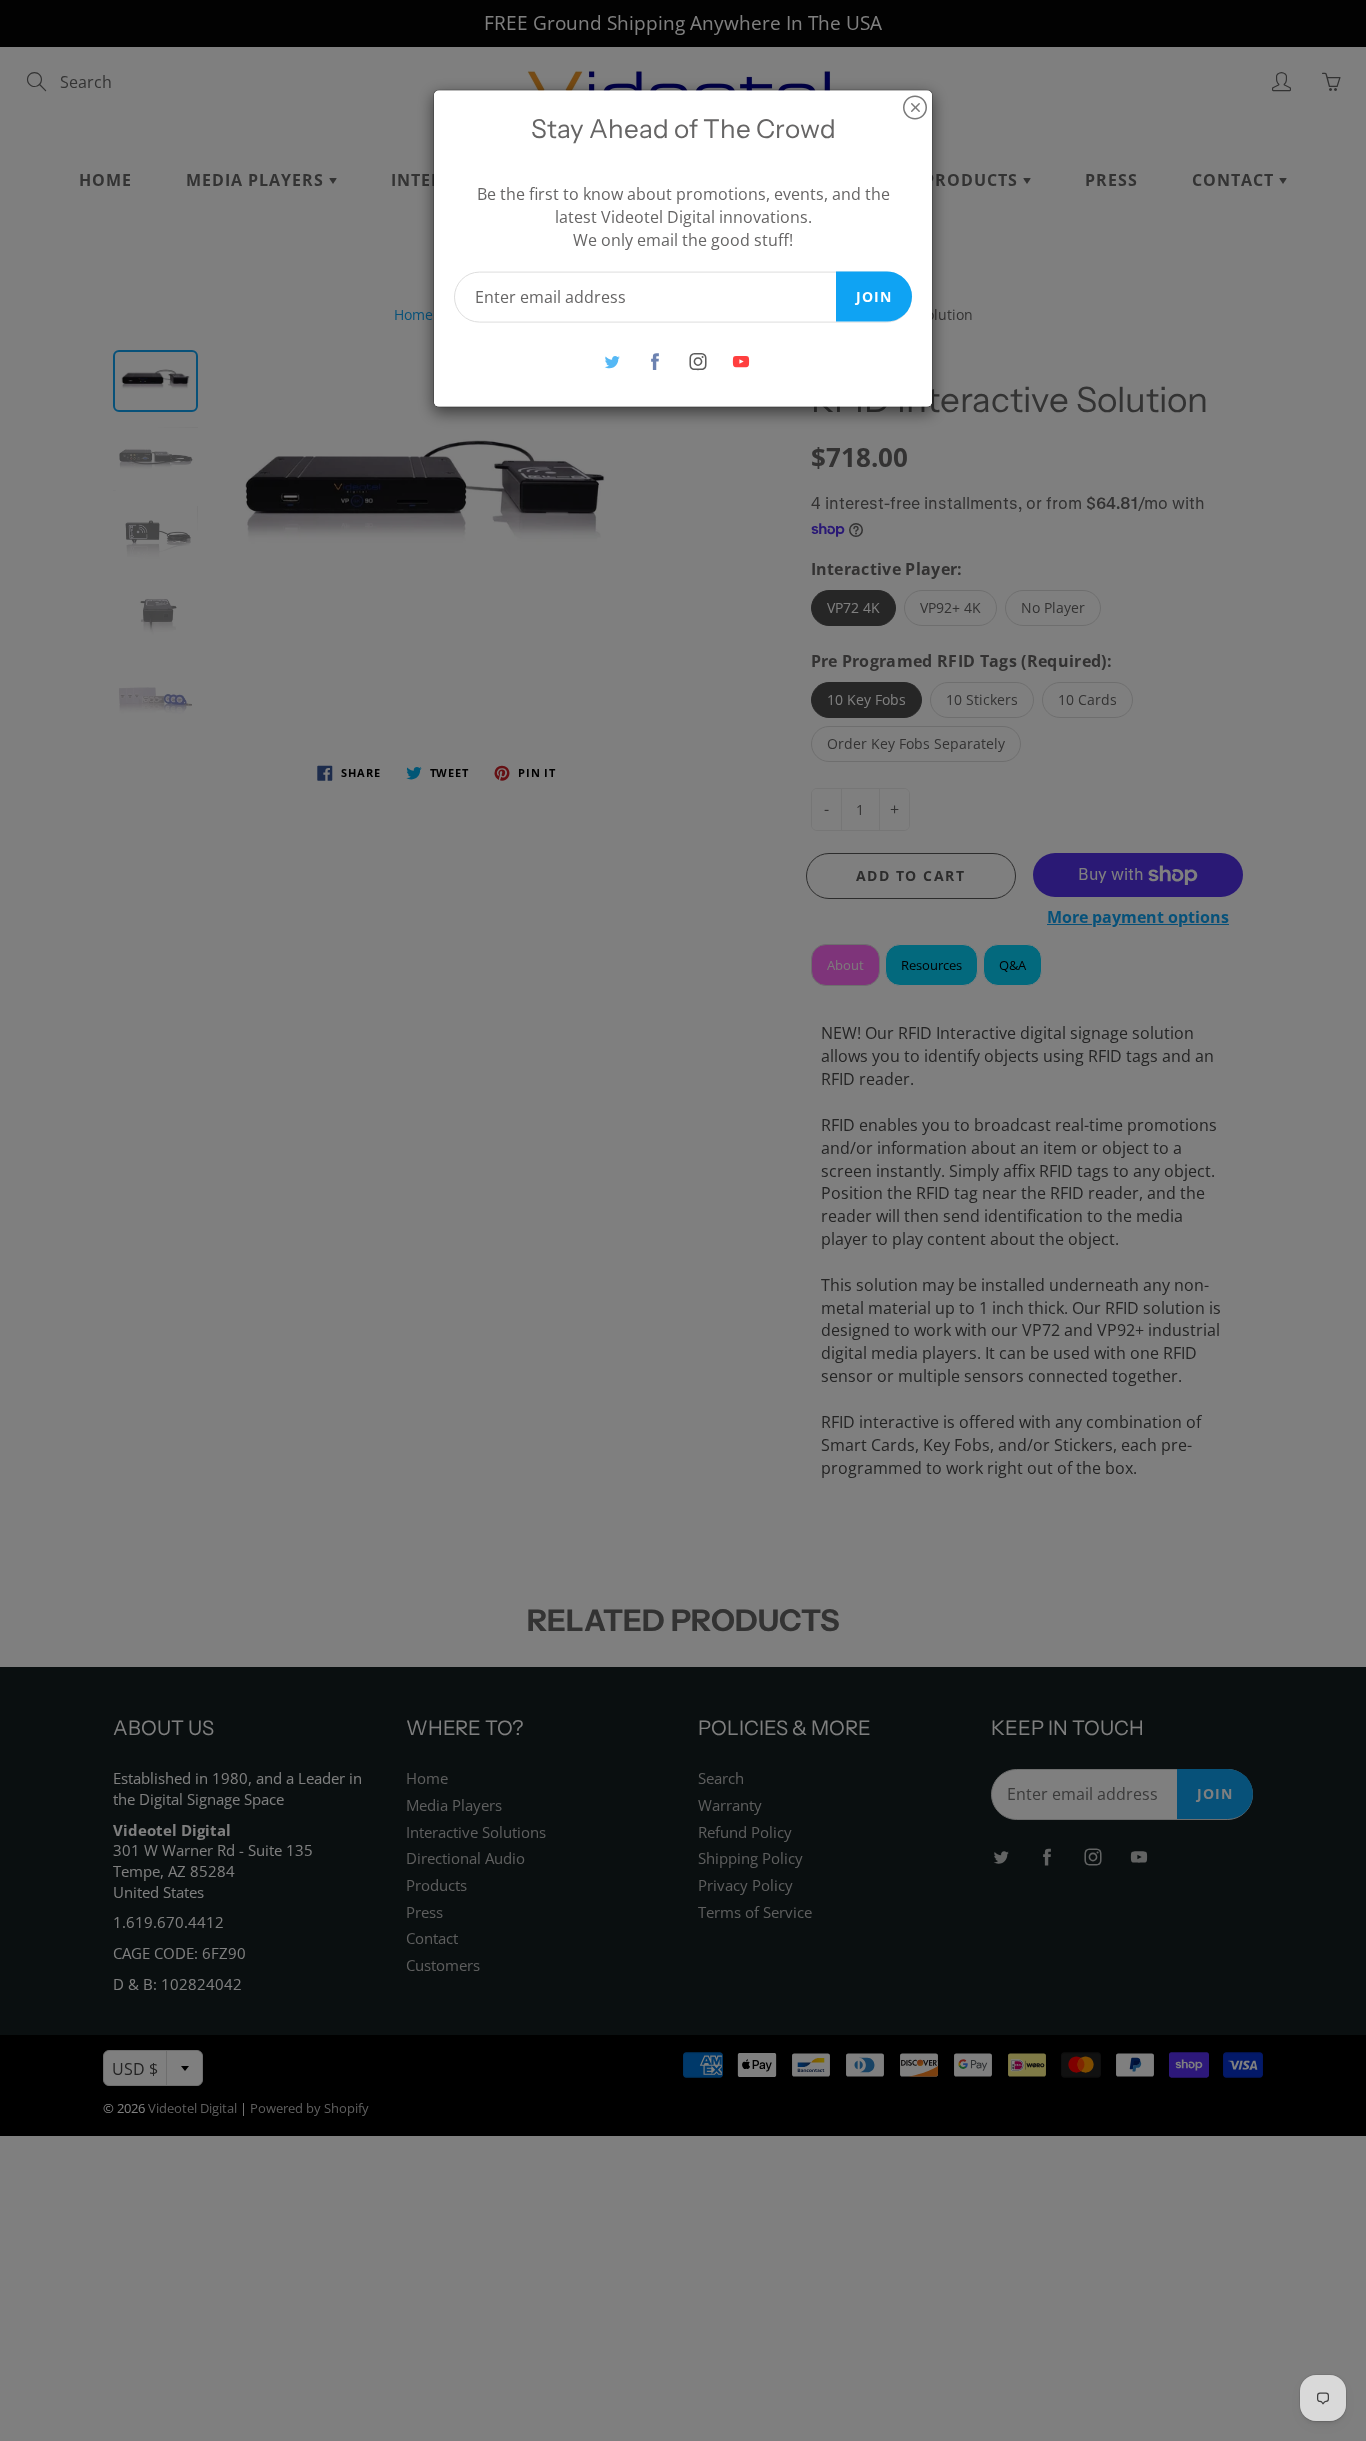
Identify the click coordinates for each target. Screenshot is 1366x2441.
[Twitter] (611, 361)
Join (874, 295)
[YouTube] (740, 361)
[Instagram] (697, 361)
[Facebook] (654, 361)
